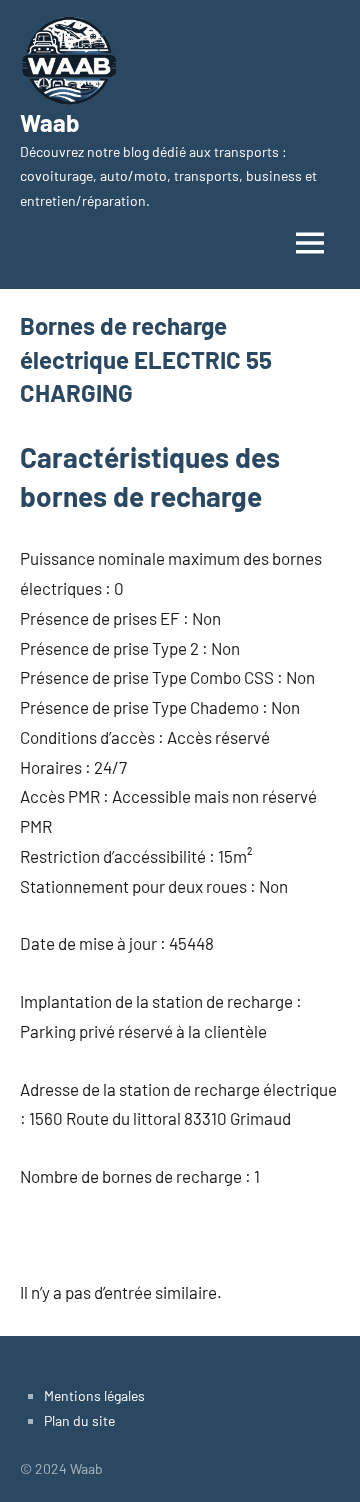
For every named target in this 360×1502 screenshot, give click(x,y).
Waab (50, 122)
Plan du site (79, 1420)
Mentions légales (94, 1395)
